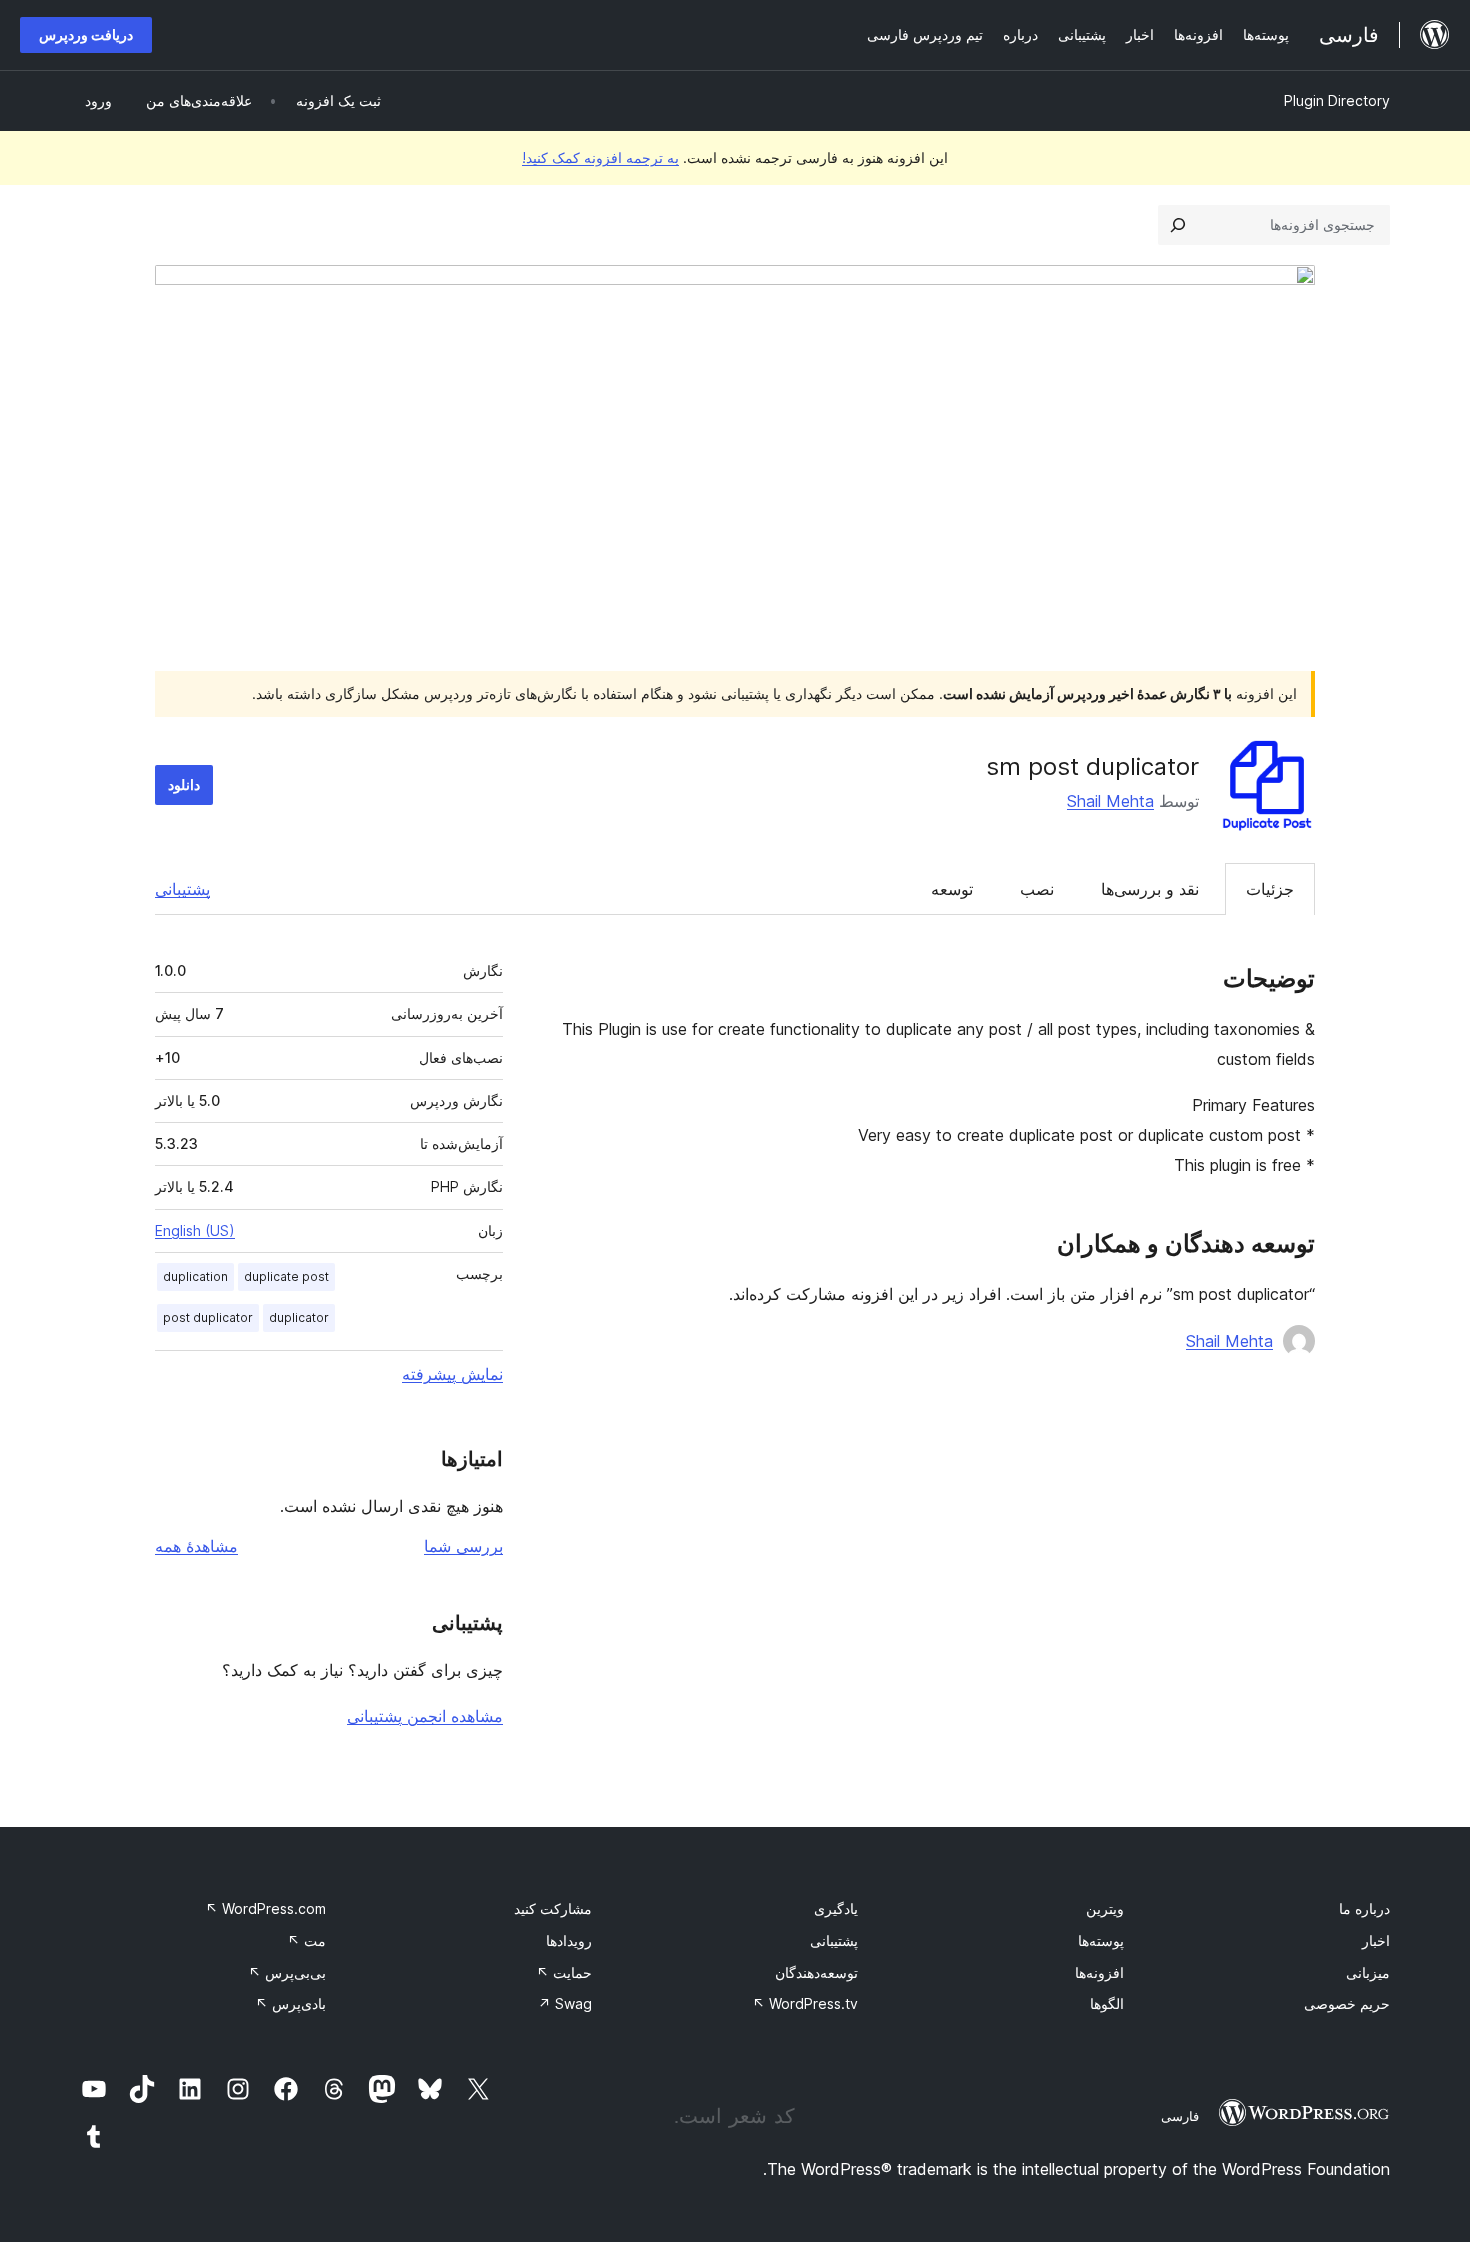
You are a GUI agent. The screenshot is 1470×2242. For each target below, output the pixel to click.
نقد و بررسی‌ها (1150, 889)
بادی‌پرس (290, 2003)
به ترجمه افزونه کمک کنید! (600, 157)
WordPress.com (265, 1908)
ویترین (1105, 1908)
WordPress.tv (805, 2003)
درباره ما (1364, 1908)
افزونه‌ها (1099, 1972)
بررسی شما (463, 1546)
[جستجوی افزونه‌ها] (1178, 225)
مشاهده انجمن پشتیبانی (425, 1716)
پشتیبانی (182, 889)
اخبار (1376, 1940)
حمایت (564, 1972)
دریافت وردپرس (86, 34)
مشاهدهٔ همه (196, 1546)
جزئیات (1270, 889)
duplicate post (286, 1276)
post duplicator (208, 1317)
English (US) (195, 1230)
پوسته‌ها (1101, 1940)
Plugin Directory (1337, 100)
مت (306, 1940)
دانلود (184, 784)
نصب (1037, 889)
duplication (195, 1276)
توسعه (952, 889)
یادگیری (836, 1908)
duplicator (299, 1317)
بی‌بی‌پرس (287, 1972)
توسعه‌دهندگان (816, 1972)
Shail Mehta (1110, 801)
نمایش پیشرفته (452, 1374)
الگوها (1107, 2003)
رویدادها (569, 1940)
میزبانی (1368, 1972)
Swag (565, 2003)
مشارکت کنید (553, 1908)
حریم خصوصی (1347, 2003)
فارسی (1180, 2116)
